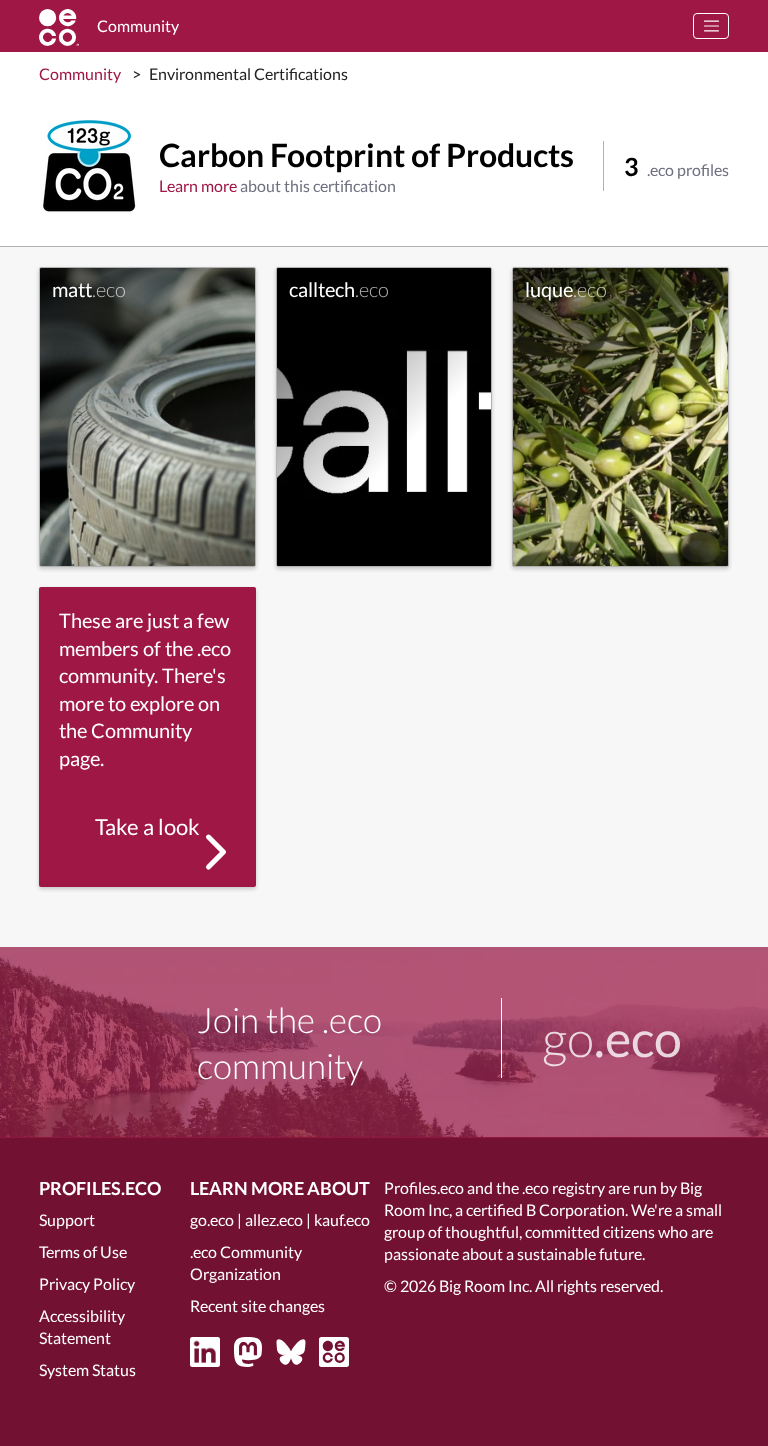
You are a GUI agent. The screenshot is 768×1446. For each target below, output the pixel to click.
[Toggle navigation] (711, 26)
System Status (87, 1369)
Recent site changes (257, 1305)
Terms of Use (83, 1251)
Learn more (198, 185)
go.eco (212, 1219)
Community (80, 73)
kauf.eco (342, 1219)
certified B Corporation (545, 1209)
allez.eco (274, 1219)
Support (67, 1219)
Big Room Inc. (485, 1285)
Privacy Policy (87, 1283)
